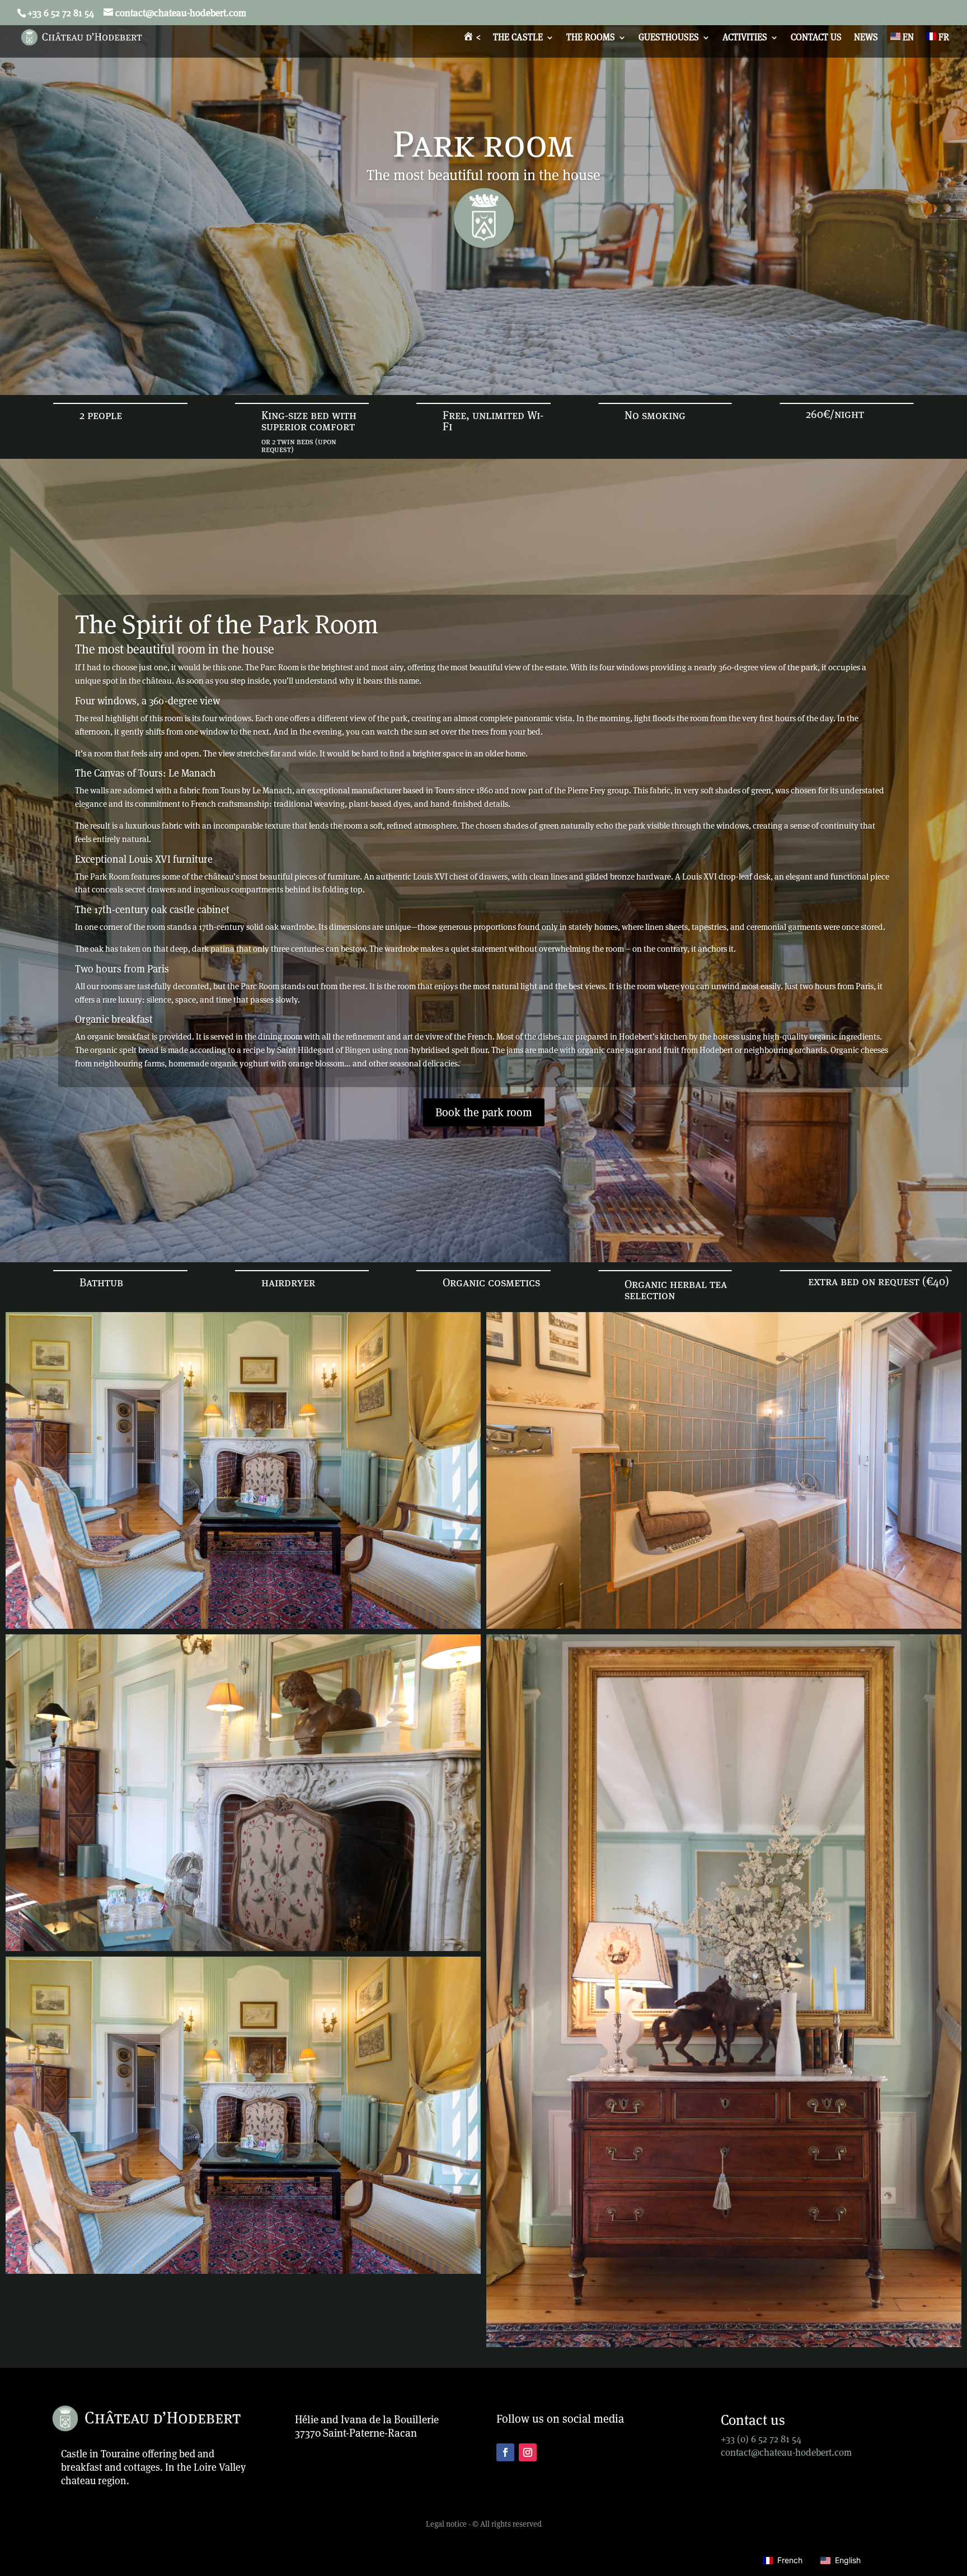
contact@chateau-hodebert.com (786, 2452)
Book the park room (484, 1112)
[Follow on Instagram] (528, 2452)
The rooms (591, 38)
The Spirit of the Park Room (227, 624)
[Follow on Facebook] (505, 2452)
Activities (745, 38)
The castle (518, 38)
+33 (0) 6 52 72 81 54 (761, 2439)
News (866, 38)
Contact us (816, 38)
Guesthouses (669, 38)
